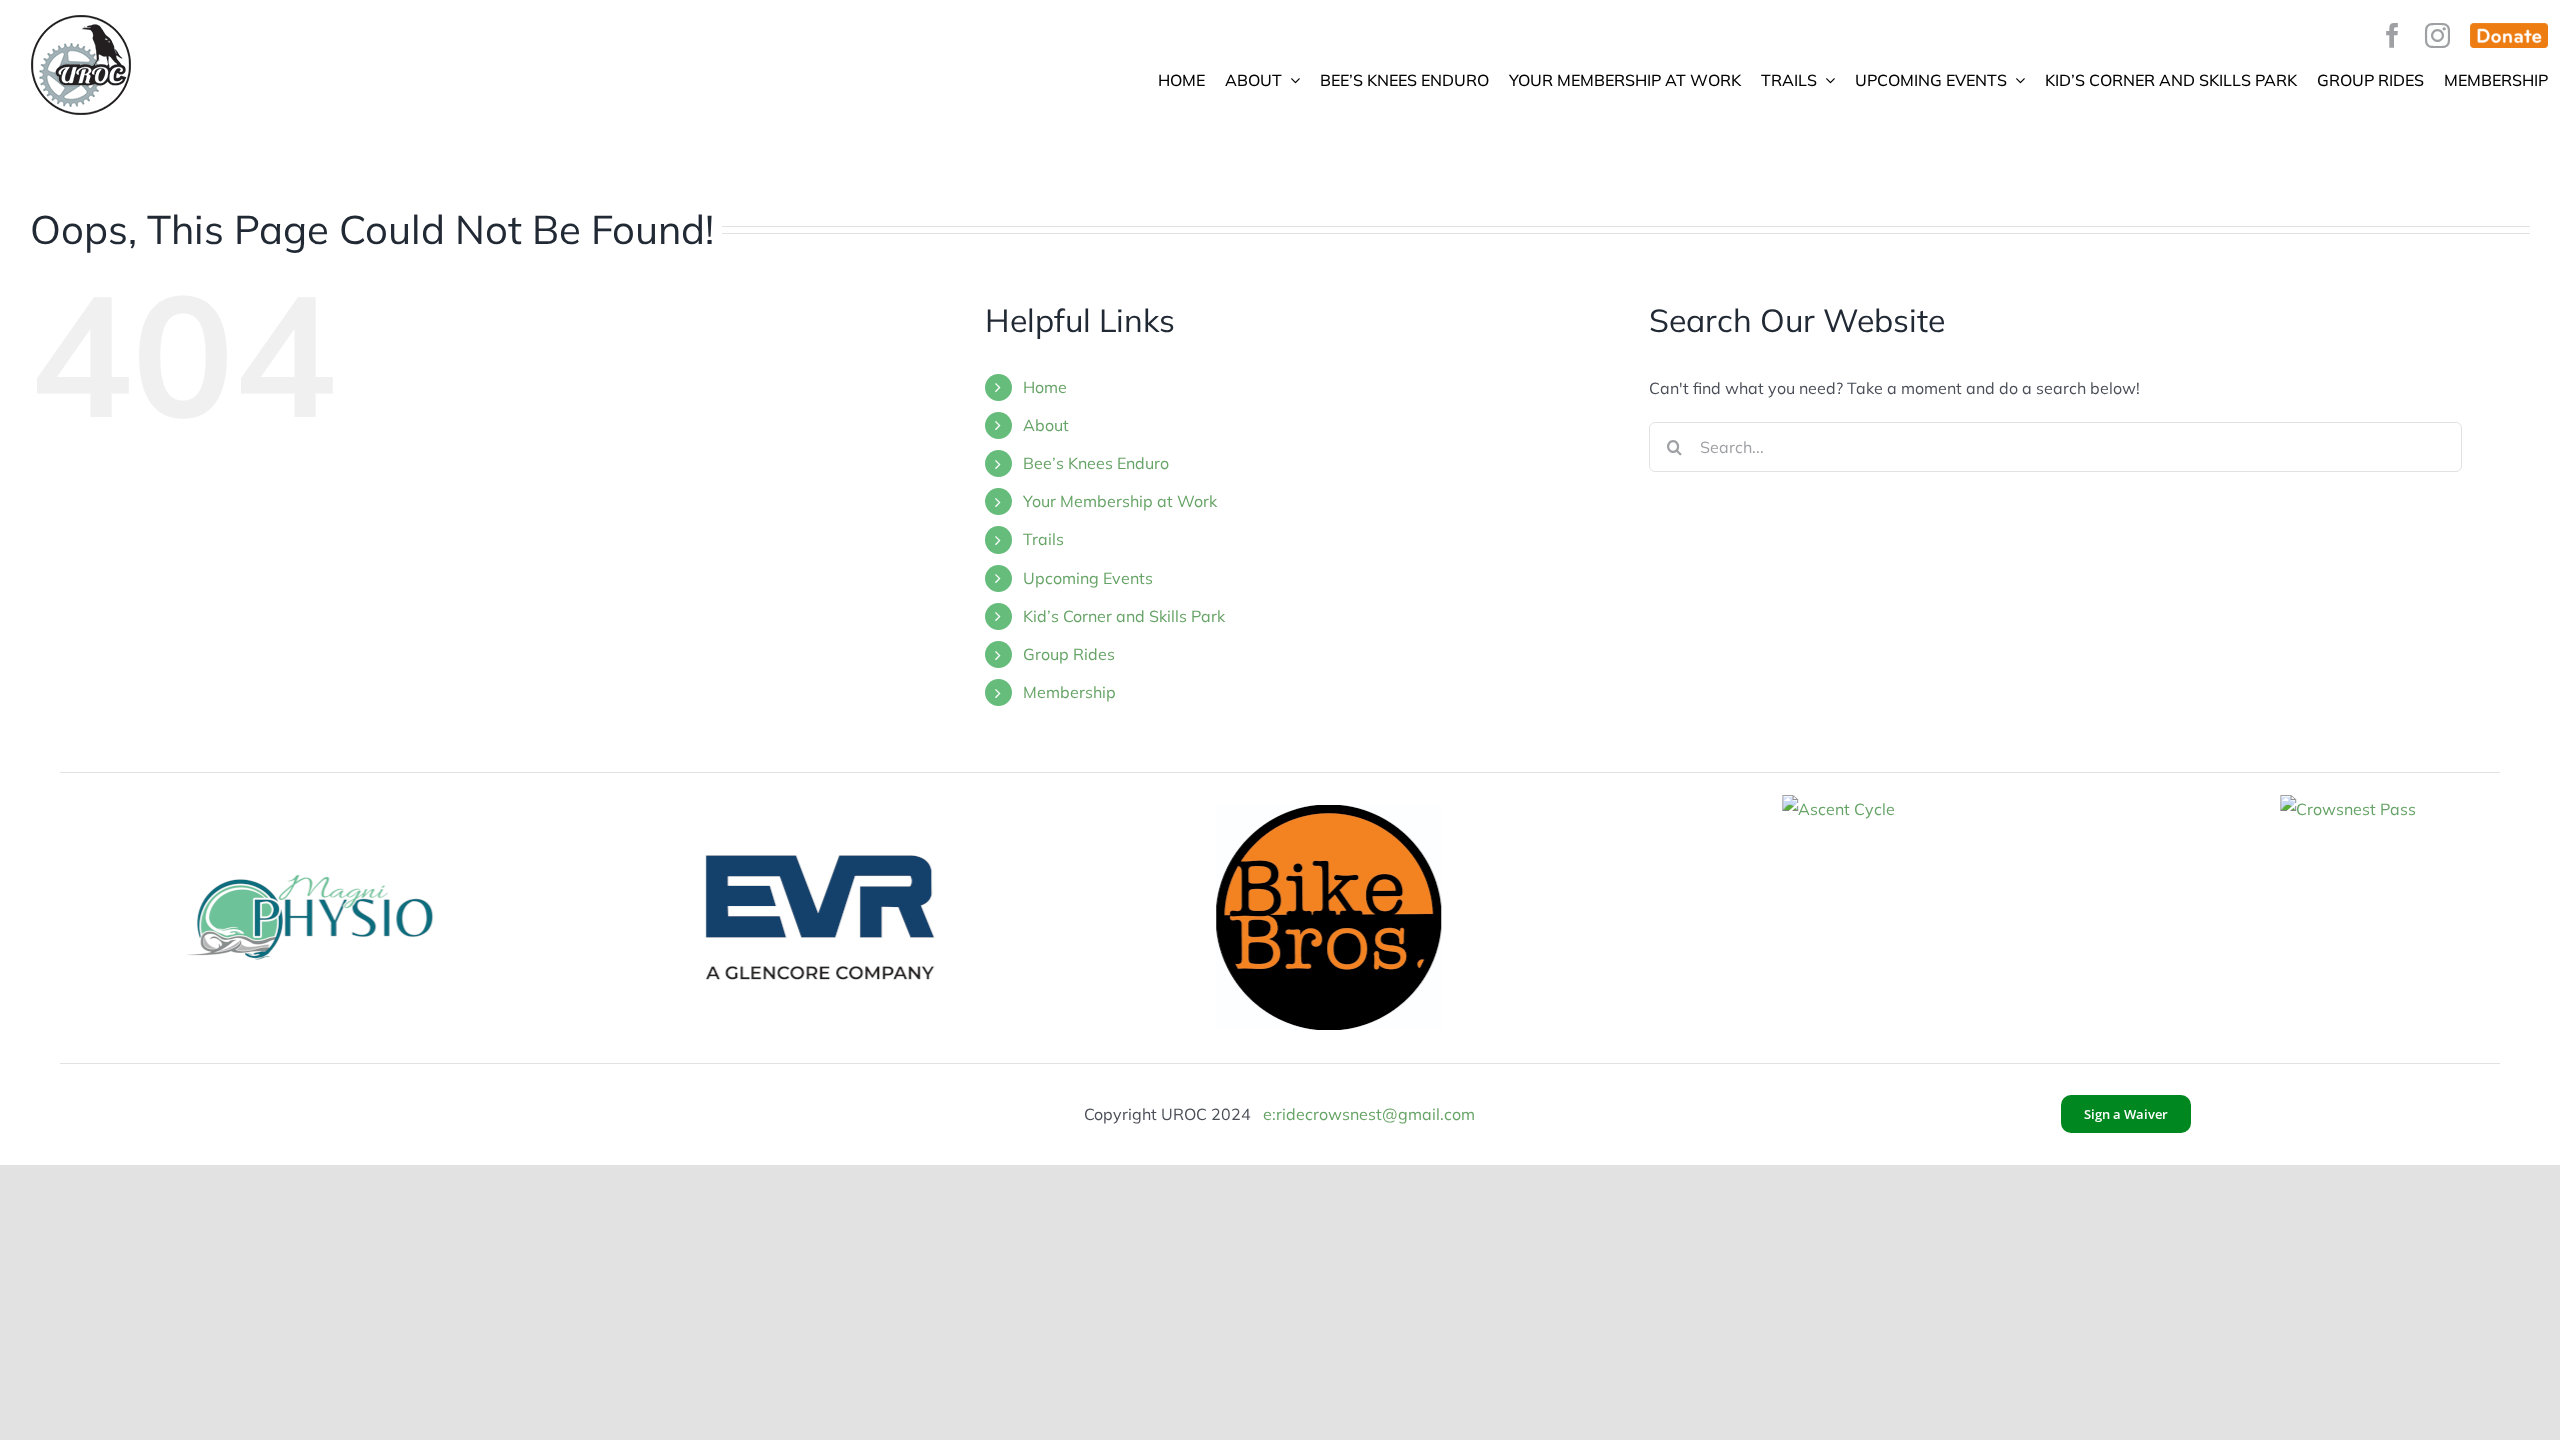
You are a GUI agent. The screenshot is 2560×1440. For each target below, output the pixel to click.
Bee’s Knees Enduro (1096, 463)
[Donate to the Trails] (2509, 35)
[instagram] (2437, 35)
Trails (1043, 539)
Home (1045, 387)
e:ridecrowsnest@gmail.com (1369, 1114)
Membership (1069, 692)
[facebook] (2392, 35)
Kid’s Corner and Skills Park (1124, 616)
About (1046, 425)
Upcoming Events (1088, 578)
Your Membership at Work (1120, 501)
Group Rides (1069, 654)
